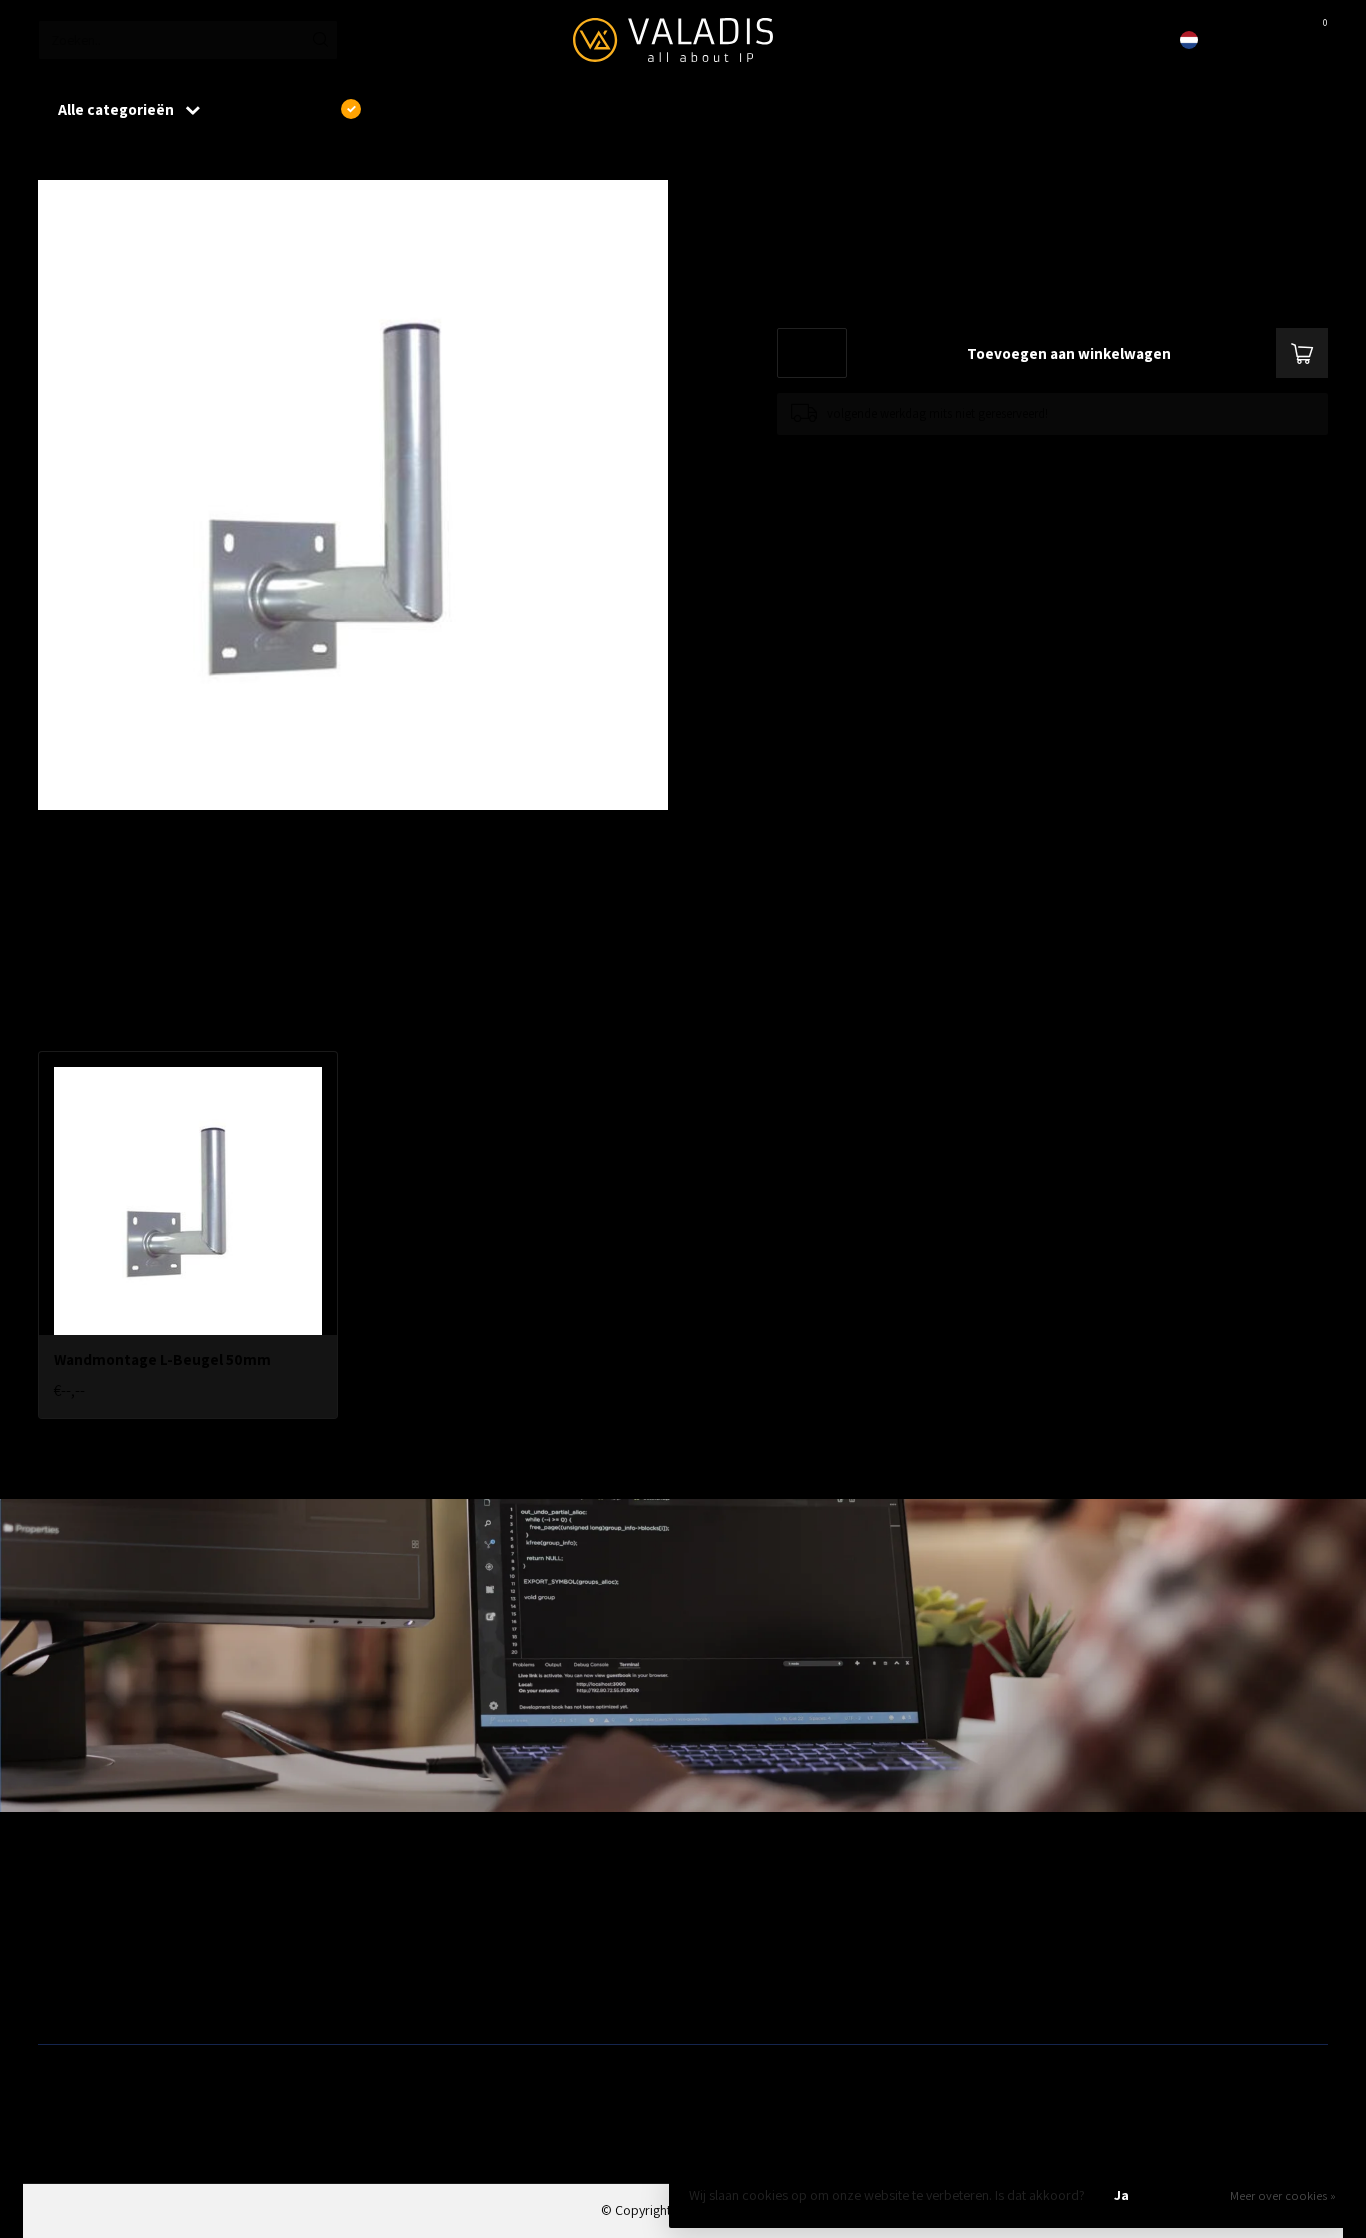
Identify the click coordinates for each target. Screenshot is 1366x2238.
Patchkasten (725, 1901)
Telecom (388, 1933)
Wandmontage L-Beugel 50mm (190, 159)
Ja (1121, 2195)
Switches (63, 1997)
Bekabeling (70, 1933)
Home (55, 159)
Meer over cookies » (1283, 2195)
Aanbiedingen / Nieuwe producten (136, 1901)
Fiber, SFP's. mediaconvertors (449, 1997)
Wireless (388, 1901)
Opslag (710, 1997)
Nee (1190, 2195)
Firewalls (63, 1965)
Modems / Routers (743, 1933)
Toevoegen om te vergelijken (854, 454)
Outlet (1033, 1901)
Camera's (717, 1965)
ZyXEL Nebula (402, 1965)
